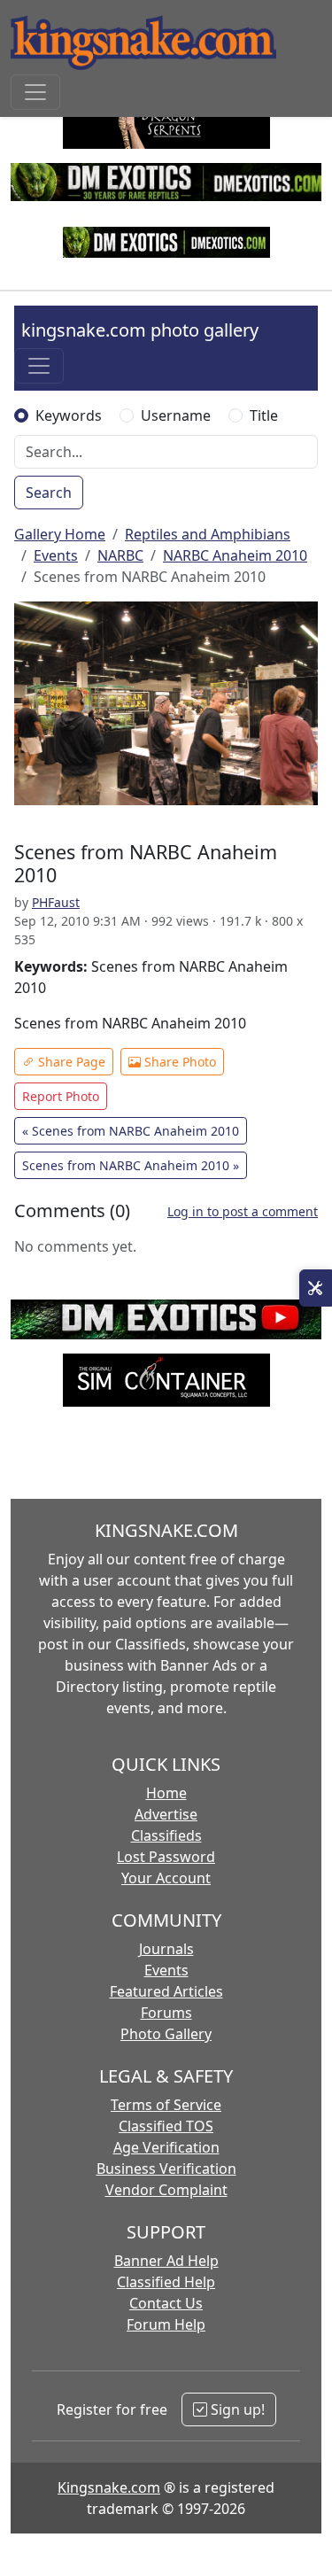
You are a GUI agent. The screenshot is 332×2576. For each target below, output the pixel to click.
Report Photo (61, 1096)
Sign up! (236, 2409)
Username (176, 415)
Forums (166, 2013)
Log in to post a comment (243, 1211)
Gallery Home (60, 534)
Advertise (166, 1814)
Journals (166, 1949)
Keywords (69, 415)
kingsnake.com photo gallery (140, 330)
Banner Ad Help (166, 2261)
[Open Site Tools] (316, 1288)
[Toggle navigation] (35, 92)
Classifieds (166, 1835)
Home (166, 1793)
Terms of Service (166, 2105)
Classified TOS (166, 2126)
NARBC (120, 555)
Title (264, 415)
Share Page (70, 1062)
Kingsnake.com (109, 2487)
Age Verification (166, 2147)
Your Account (166, 1878)
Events (56, 555)
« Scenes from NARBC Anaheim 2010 (131, 1131)
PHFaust (56, 902)
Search (49, 493)
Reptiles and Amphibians (208, 534)
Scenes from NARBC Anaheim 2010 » (131, 1165)
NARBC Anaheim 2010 (235, 555)
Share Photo (178, 1062)
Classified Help (166, 2282)
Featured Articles (166, 1991)
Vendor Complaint (166, 2190)
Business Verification (166, 2169)
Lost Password (166, 1857)
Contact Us (166, 2303)
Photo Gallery (166, 2034)
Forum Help (166, 2324)
